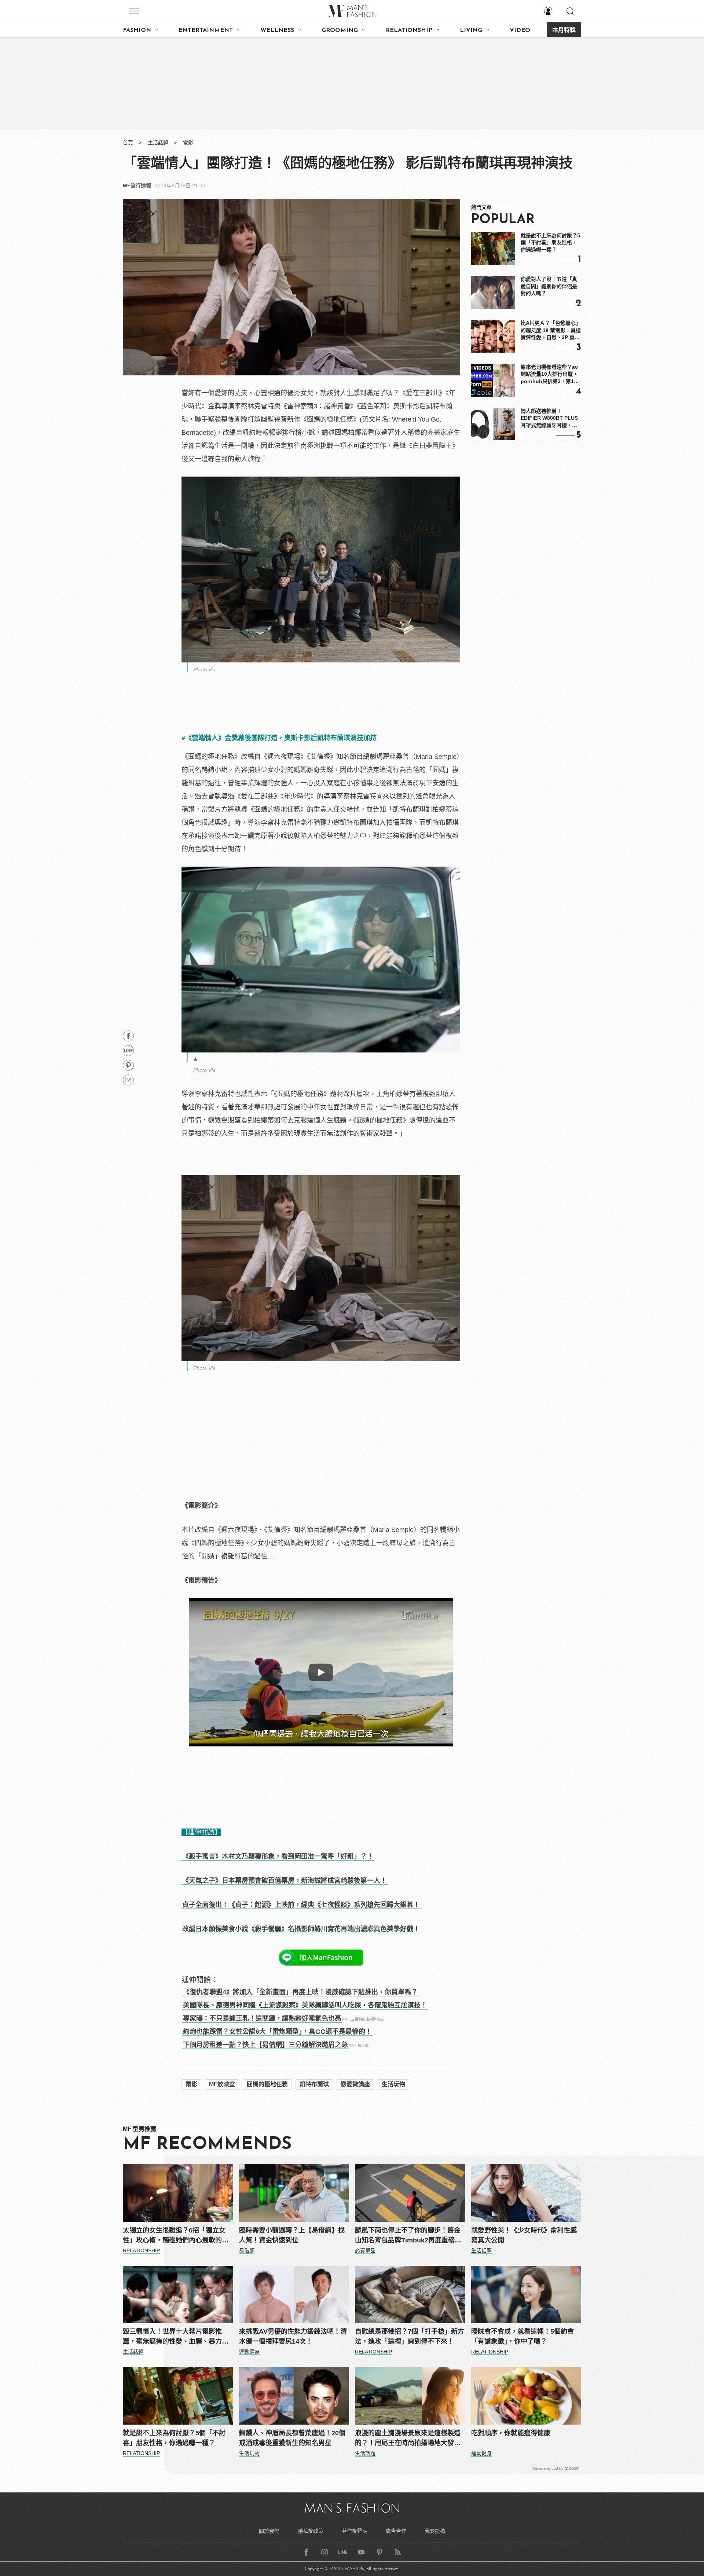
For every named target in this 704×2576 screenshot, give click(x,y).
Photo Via (204, 669)
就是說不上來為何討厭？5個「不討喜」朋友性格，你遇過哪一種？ (550, 242)
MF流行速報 (137, 185)
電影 (188, 143)
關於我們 (269, 2531)
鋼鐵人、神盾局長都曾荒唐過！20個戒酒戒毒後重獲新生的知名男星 (292, 2438)
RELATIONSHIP (409, 30)
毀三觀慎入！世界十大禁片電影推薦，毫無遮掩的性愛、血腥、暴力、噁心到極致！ (176, 2337)
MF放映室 (222, 2084)
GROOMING (340, 30)
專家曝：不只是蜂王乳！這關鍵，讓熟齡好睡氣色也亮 (262, 2018)
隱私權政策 (311, 2531)
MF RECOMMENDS (207, 2145)
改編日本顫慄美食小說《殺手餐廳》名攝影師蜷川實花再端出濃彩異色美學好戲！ (301, 1929)
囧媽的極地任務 (267, 2084)
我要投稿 (435, 2531)
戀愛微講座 (355, 2084)
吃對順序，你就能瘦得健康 (511, 2433)
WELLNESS (277, 30)
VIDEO (520, 30)
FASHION (137, 30)
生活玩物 (393, 2084)
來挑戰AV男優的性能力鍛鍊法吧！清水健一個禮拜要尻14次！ (293, 2336)
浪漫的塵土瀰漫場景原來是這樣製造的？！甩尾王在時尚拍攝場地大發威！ (408, 2439)
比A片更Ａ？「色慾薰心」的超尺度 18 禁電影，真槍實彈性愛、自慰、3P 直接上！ (551, 331)
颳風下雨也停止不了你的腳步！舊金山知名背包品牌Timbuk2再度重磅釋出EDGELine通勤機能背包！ (408, 2236)
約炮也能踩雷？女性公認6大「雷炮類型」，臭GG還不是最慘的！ (277, 2032)
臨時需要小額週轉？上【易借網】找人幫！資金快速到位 (292, 2235)
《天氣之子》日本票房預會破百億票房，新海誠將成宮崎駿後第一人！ (285, 1881)
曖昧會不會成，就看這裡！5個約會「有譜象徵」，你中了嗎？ (522, 2336)
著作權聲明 (355, 2531)
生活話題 (158, 143)
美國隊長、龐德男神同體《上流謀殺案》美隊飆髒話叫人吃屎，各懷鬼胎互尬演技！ (305, 2005)
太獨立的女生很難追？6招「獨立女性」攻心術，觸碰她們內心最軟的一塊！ (176, 2236)
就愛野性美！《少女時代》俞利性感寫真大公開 (524, 2235)
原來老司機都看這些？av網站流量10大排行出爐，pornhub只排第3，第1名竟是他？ (550, 375)
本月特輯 (564, 30)
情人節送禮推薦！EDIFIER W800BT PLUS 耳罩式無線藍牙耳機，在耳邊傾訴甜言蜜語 (549, 419)
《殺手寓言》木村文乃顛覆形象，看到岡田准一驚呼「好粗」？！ (278, 1856)
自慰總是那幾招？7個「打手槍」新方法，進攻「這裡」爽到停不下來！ (410, 2336)
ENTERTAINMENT (206, 30)
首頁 (128, 143)
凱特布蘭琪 (314, 2084)
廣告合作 (396, 2531)
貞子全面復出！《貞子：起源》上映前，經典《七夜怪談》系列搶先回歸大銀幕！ (301, 1905)
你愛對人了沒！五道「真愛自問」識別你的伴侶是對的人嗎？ (549, 286)
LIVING (471, 30)
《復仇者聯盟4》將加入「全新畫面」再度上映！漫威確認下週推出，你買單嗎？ (300, 1992)
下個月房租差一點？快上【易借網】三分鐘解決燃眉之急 (265, 2045)
